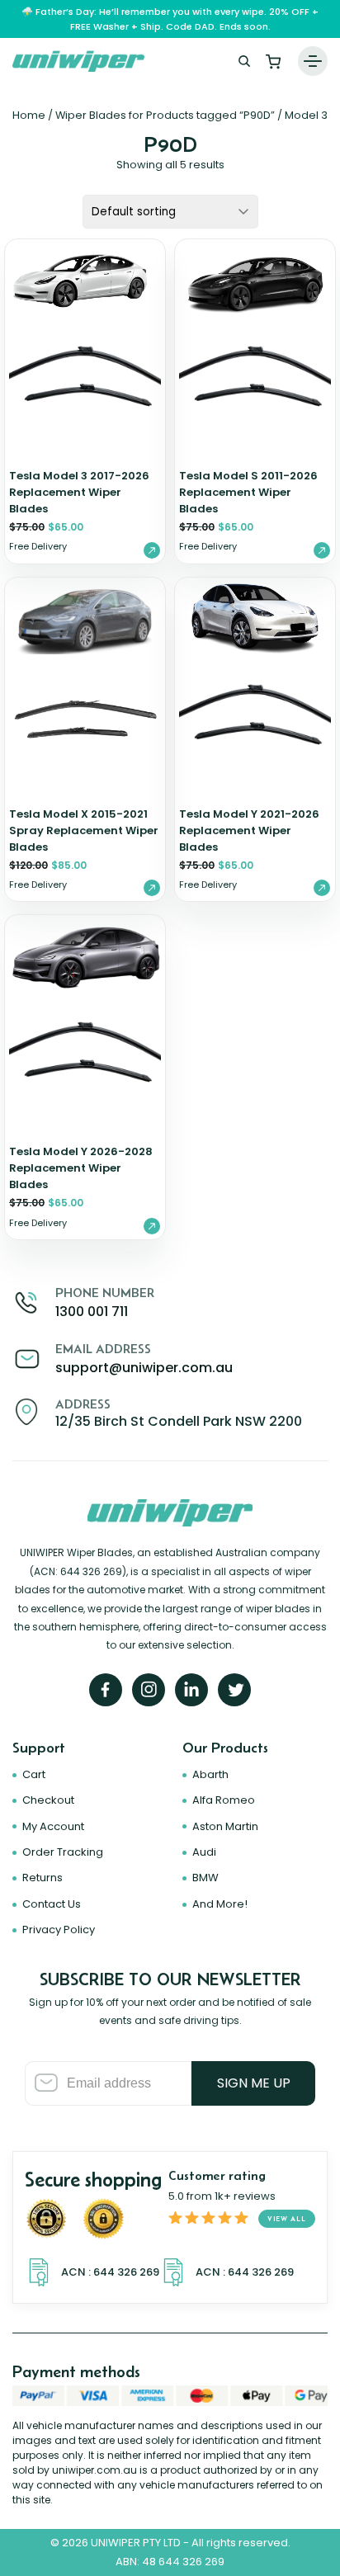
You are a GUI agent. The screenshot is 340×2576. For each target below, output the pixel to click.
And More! (220, 1904)
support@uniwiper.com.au (144, 1368)
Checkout (48, 1800)
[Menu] (313, 61)
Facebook (106, 1690)
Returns (42, 1878)
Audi (204, 1852)
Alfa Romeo (224, 1800)
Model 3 (306, 115)
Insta (149, 1690)
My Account (53, 1826)
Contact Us (52, 1904)
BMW (205, 1878)
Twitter (234, 1690)
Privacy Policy (59, 1930)
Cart (273, 61)
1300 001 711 (92, 1312)
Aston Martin (225, 1826)
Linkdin (191, 1690)
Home (29, 115)
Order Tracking (63, 1852)
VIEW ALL (287, 2219)
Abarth (210, 1774)
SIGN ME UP (254, 2083)
